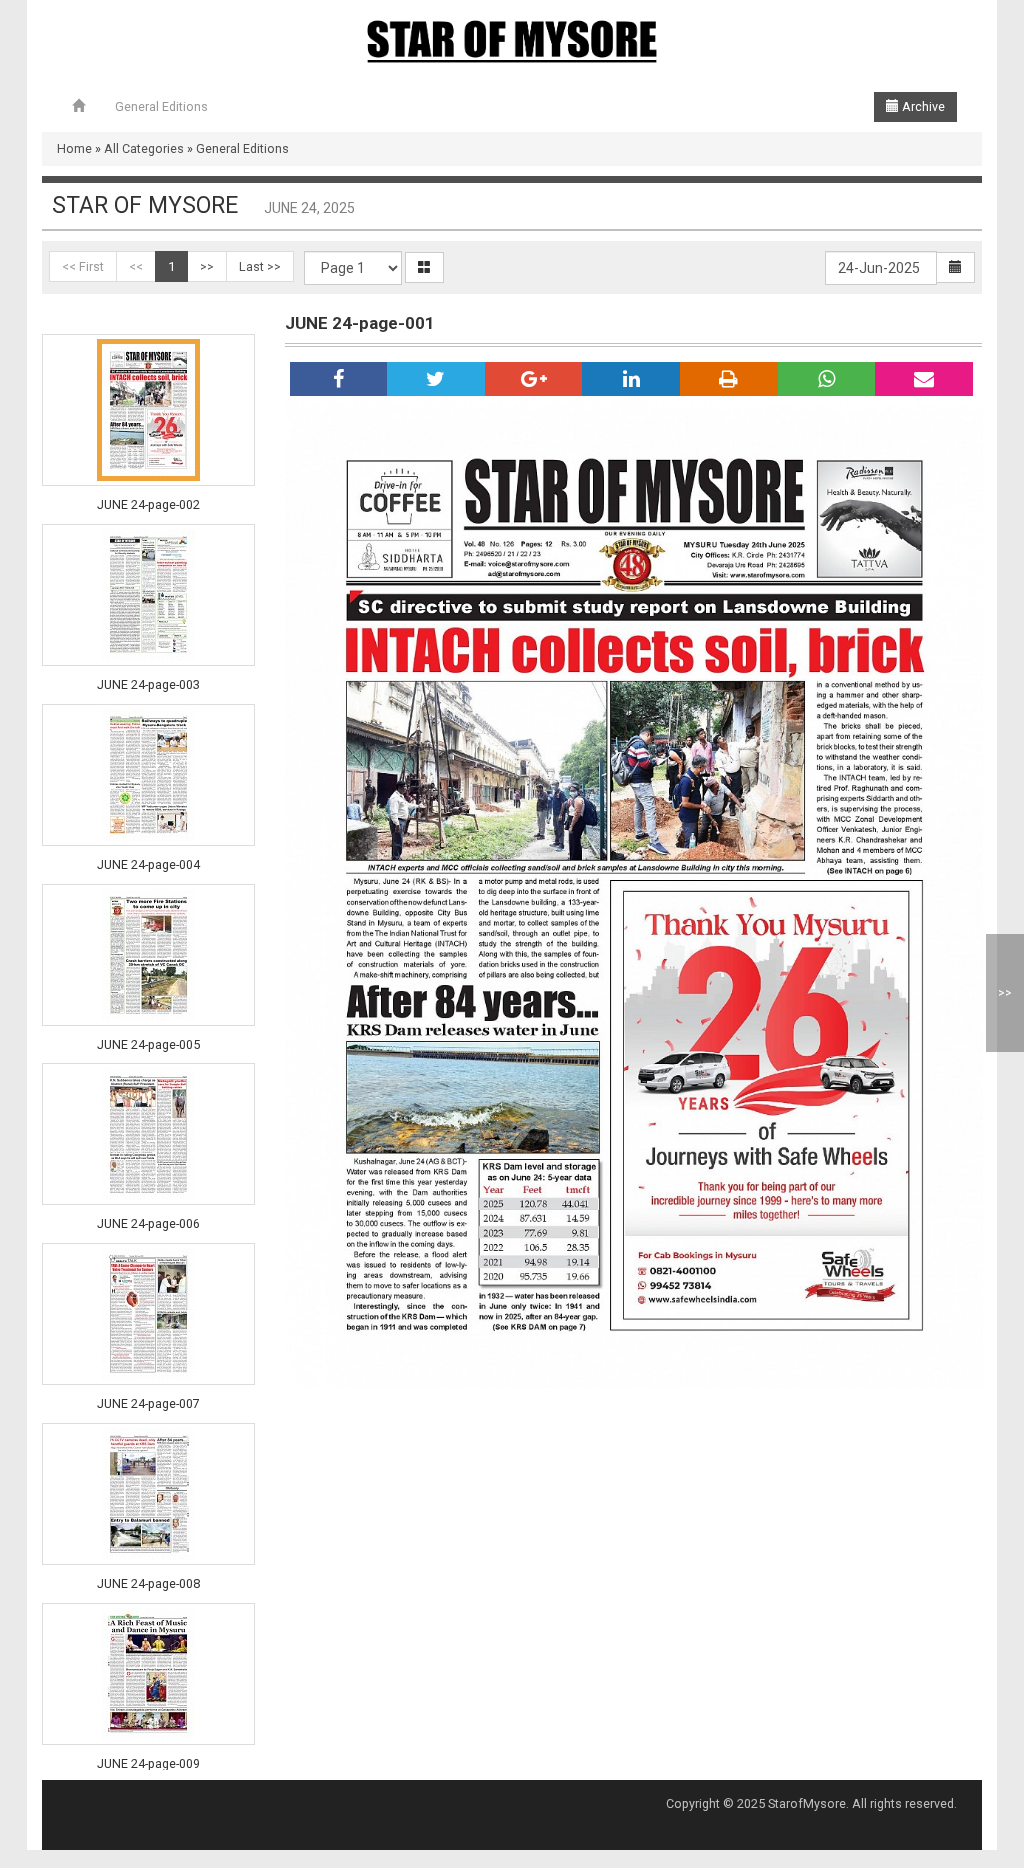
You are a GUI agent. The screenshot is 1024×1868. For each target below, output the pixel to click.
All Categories (144, 148)
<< (136, 266)
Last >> (260, 266)
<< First (83, 266)
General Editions (161, 106)
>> (207, 266)
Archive (922, 106)
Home (74, 148)
